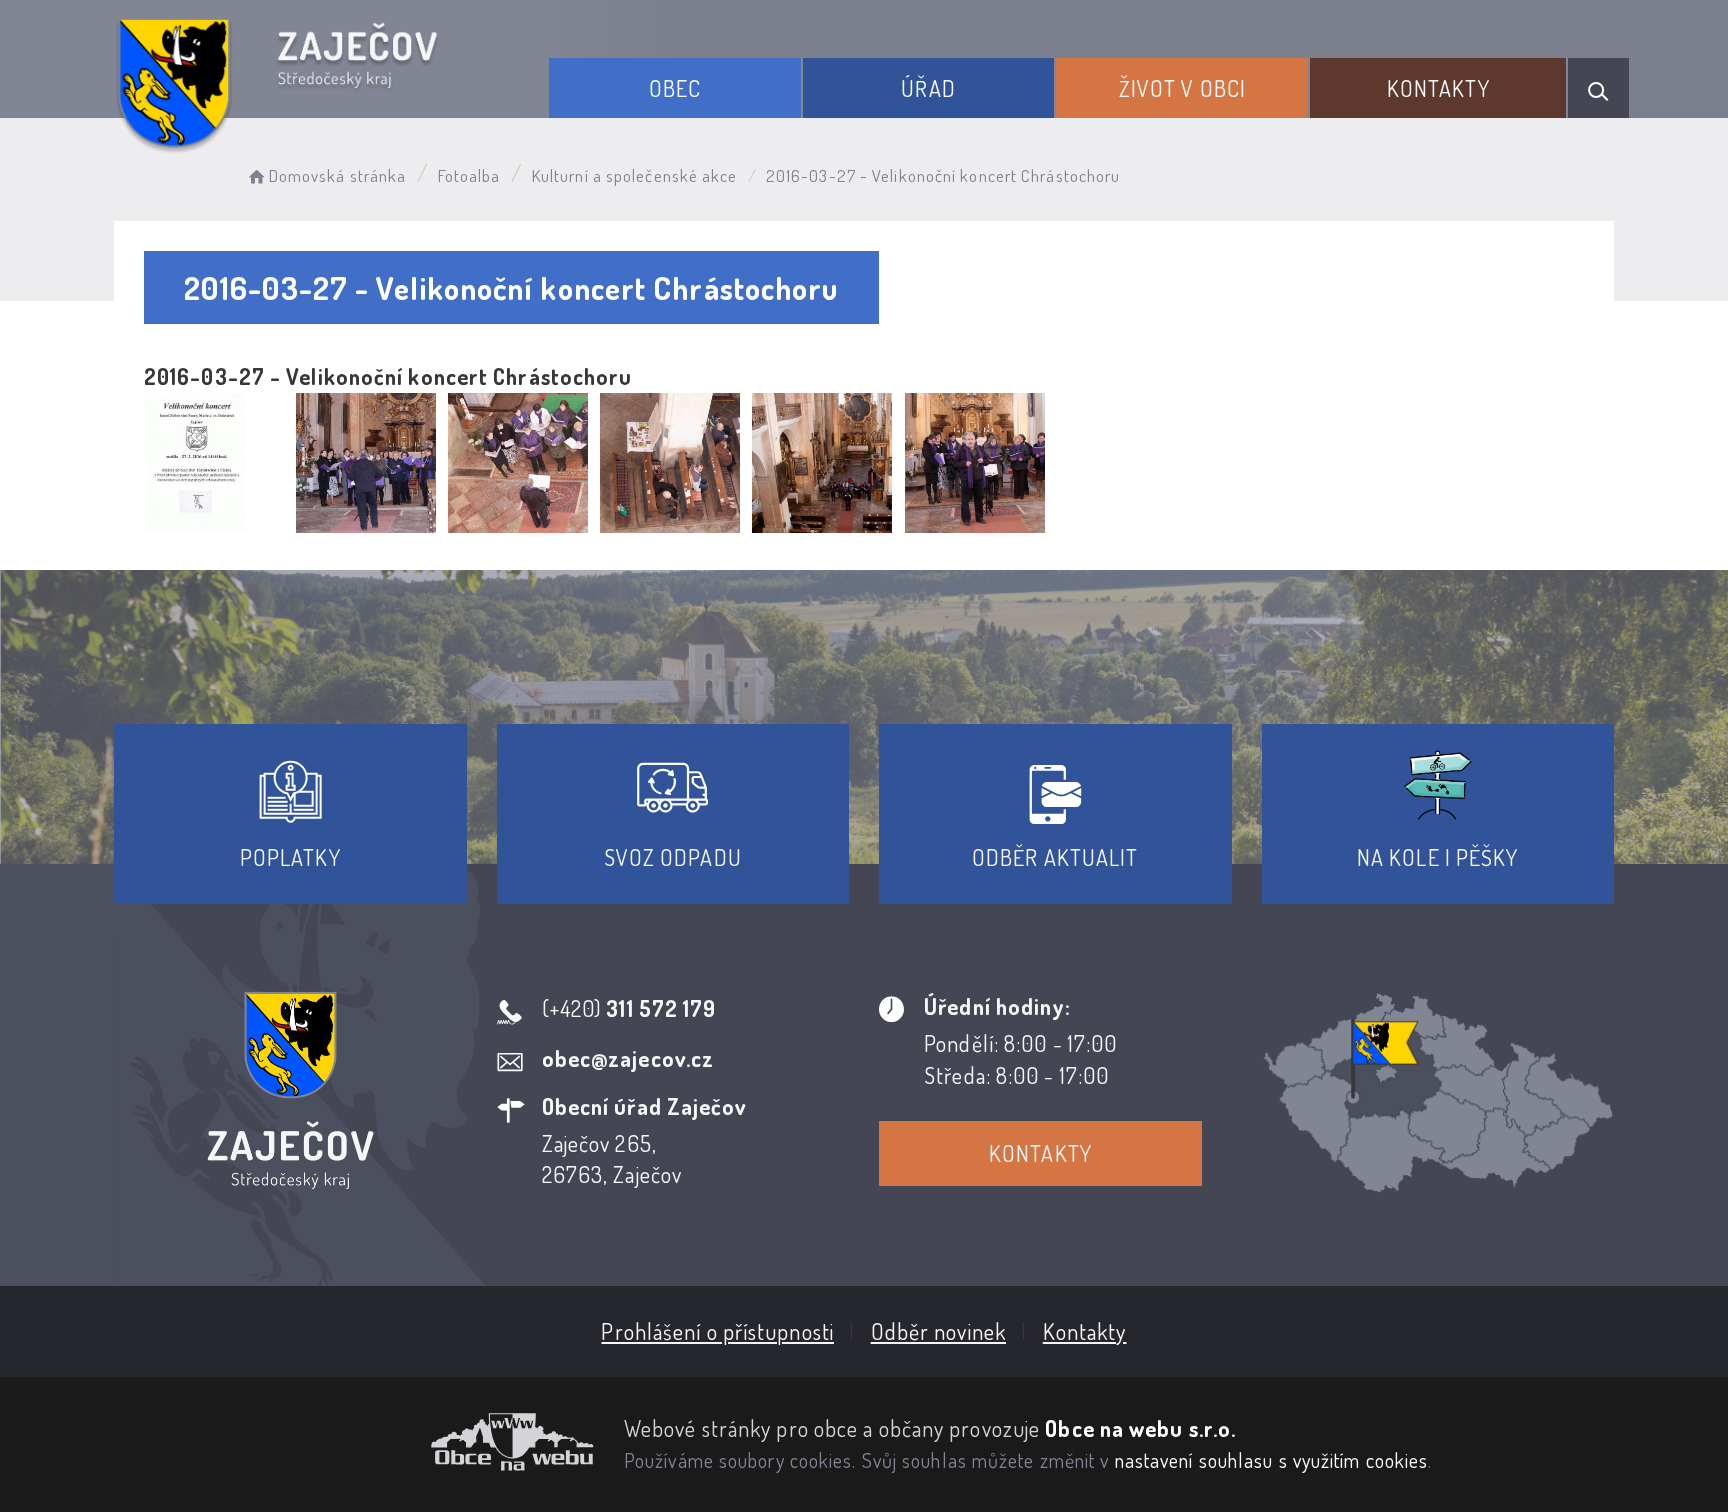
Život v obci (1182, 88)
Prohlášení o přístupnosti (717, 1331)
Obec (675, 88)
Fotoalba (469, 175)
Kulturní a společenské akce (635, 175)
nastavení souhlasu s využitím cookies (1272, 1460)
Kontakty (1438, 88)
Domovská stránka (337, 175)
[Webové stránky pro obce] (354, 1442)
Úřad (928, 88)
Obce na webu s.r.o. (1140, 1428)
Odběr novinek (938, 1331)
